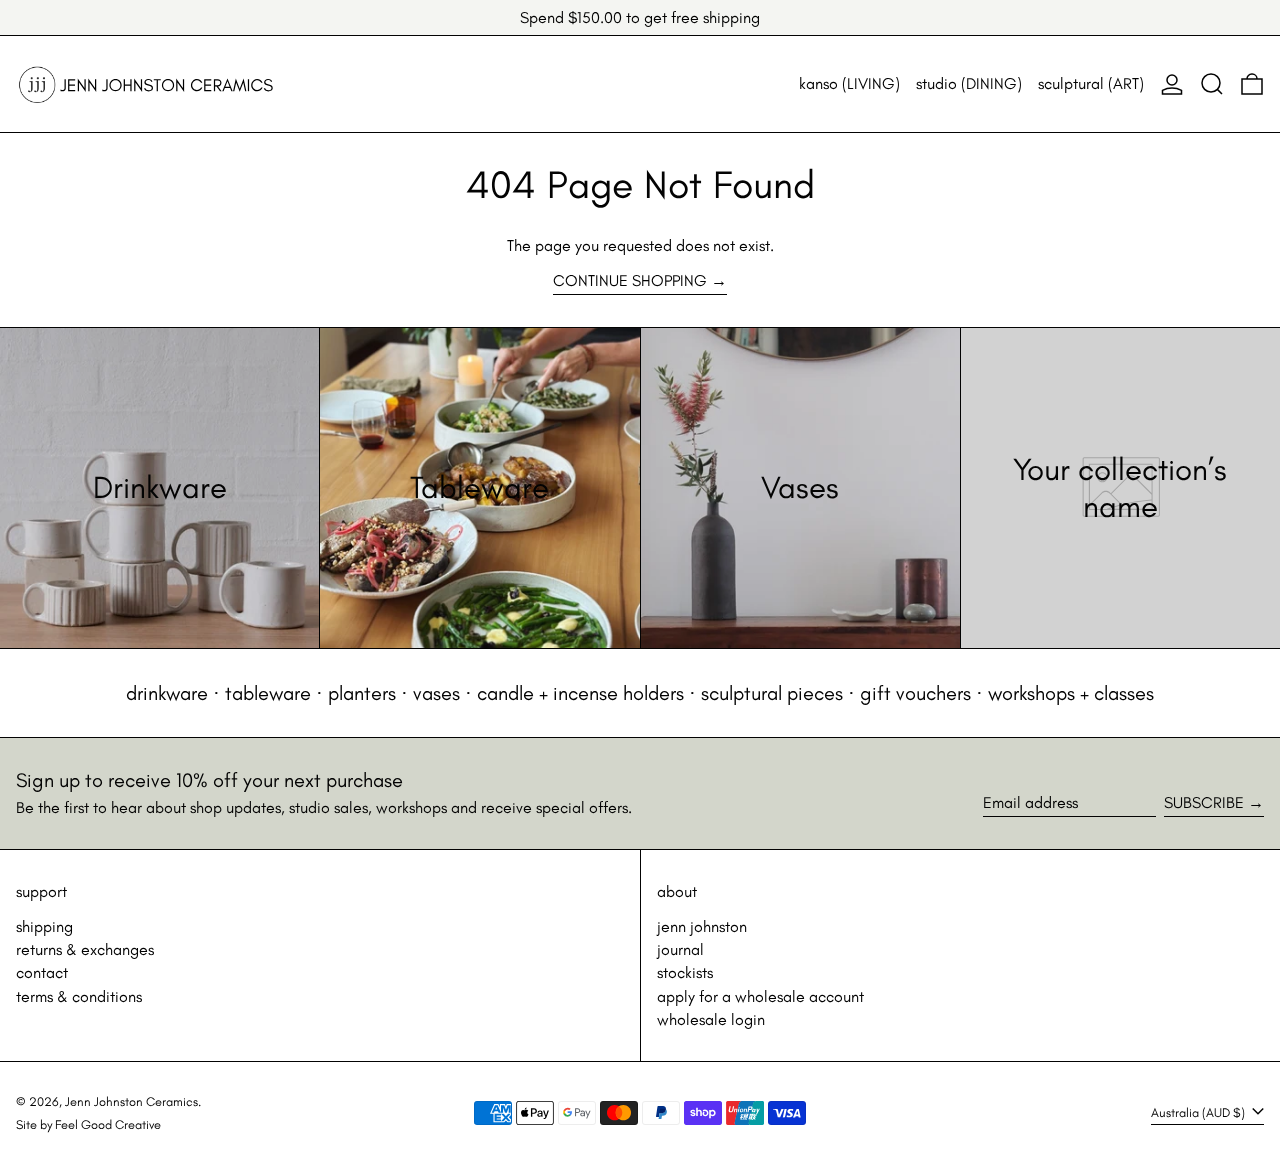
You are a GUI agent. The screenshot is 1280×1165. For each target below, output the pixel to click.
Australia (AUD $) (1199, 1112)
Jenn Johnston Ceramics (131, 1101)
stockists (685, 972)
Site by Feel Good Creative (88, 1124)
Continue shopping (630, 280)
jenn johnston (702, 926)
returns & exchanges (85, 949)
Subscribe (1204, 802)
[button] (1212, 84)
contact (42, 972)
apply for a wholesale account (760, 996)
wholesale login (711, 1019)
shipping (44, 926)
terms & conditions (79, 996)
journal (680, 949)
